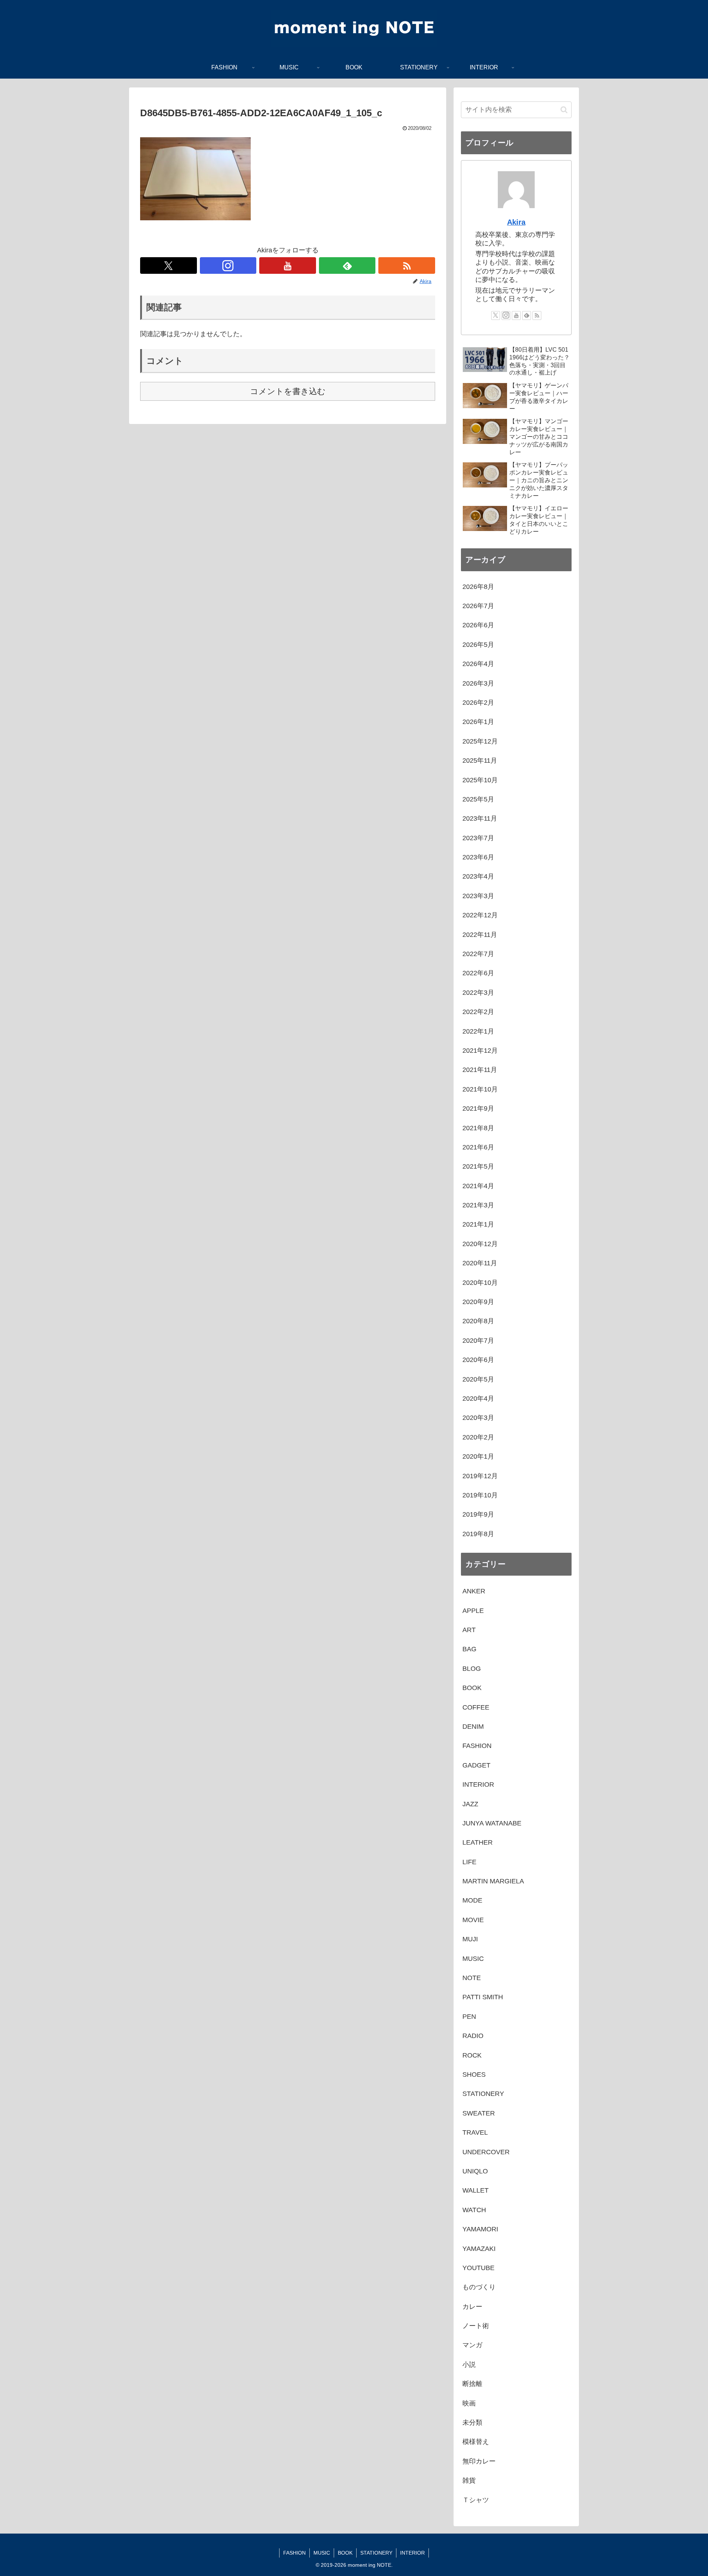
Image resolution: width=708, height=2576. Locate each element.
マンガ (472, 2345)
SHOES (474, 2075)
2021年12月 (480, 1051)
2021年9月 (478, 1108)
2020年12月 (480, 1244)
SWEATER (479, 2113)
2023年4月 (478, 876)
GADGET (476, 1765)
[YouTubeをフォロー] (288, 265)
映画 (469, 2403)
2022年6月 (478, 973)
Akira (516, 222)
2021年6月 (478, 1147)
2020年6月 (478, 1360)
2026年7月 (478, 606)
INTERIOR (478, 1784)
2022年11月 (480, 935)
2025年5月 (478, 799)
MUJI (470, 1939)
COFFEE (476, 1707)
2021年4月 (478, 1186)
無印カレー (479, 2461)
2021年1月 (478, 1224)
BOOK (472, 1688)
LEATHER (478, 1842)
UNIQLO (475, 2171)
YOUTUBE (478, 2268)
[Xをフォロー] (169, 265)
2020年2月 (478, 1437)
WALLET (476, 2190)
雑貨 (469, 2480)
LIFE (469, 1862)
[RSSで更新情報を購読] (407, 265)
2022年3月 (478, 993)
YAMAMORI (480, 2229)
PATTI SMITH (483, 1997)
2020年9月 (478, 1302)
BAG (469, 1649)
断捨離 (472, 2384)
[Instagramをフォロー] (228, 265)
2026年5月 (478, 645)
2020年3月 (478, 1418)
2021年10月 (480, 1089)
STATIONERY (483, 2094)
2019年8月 (478, 1534)
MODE (472, 1900)
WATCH (474, 2210)
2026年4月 (478, 664)
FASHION (477, 1746)
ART (469, 1630)
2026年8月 (478, 587)
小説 (469, 2365)
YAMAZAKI (479, 2249)
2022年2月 (478, 1012)
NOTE (472, 1978)
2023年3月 (478, 896)
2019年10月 (480, 1495)
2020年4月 (478, 1399)
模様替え (476, 2442)
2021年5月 (478, 1166)
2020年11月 (480, 1263)
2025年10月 (480, 780)
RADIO (473, 2036)
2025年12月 (480, 741)
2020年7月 (478, 1341)
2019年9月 (478, 1514)
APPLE (473, 1611)
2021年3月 (478, 1205)
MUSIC (473, 1959)
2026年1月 (478, 722)
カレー (472, 2307)
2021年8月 (478, 1128)
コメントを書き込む (288, 391)
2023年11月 (480, 818)
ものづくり (479, 2287)
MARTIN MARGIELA (493, 1881)
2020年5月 (478, 1379)
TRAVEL (475, 2132)
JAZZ (470, 1804)
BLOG (472, 1669)
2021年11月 (480, 1070)
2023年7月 (478, 838)
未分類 (472, 2422)
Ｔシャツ (476, 2500)
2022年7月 (478, 954)
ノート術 (476, 2326)
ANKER (474, 1591)
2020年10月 (480, 1283)
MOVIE (473, 1920)
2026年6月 (478, 625)
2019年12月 (480, 1476)
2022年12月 (480, 915)
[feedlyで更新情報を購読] (347, 265)
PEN (469, 2017)
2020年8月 (478, 1321)
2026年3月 (478, 683)
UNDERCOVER (486, 2152)
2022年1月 (478, 1031)
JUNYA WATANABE (492, 1823)
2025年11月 (480, 761)
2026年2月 (478, 703)
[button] (564, 110)
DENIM (473, 1727)
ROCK (472, 2055)
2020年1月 (478, 1456)
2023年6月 (478, 857)
